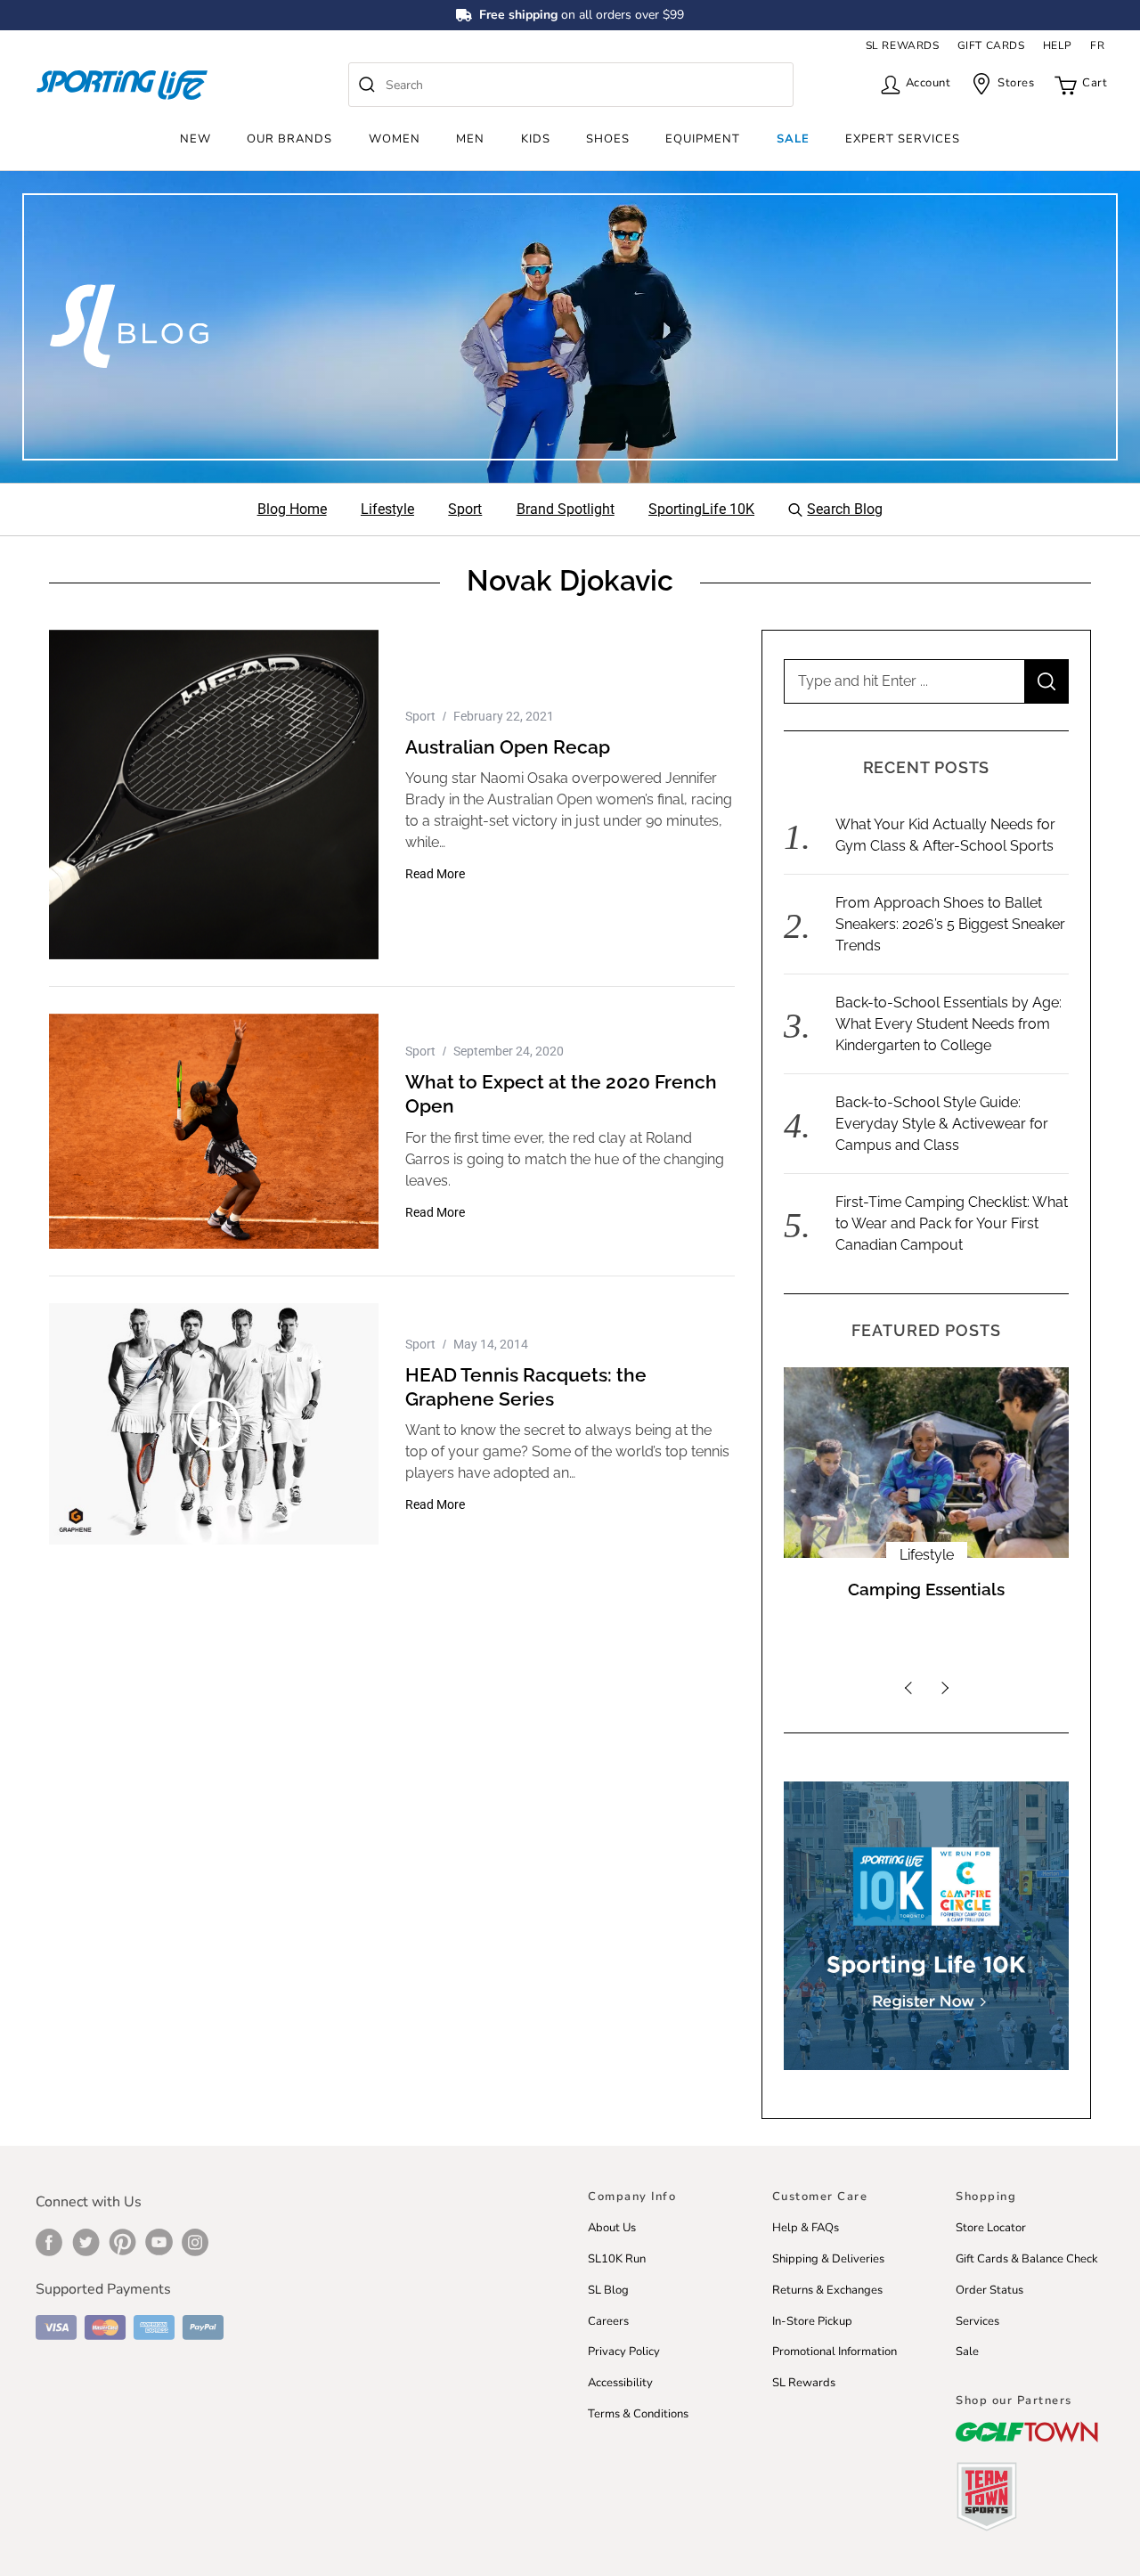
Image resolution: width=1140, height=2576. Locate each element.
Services (977, 2321)
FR (1097, 45)
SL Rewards (804, 2383)
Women (395, 139)
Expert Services (903, 139)
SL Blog (608, 2290)
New (195, 139)
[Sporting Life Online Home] (122, 85)
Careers (608, 2321)
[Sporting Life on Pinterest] (122, 2242)
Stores (1016, 83)
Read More (435, 874)
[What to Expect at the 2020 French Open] (214, 1131)
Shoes (608, 139)
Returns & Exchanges (827, 2290)
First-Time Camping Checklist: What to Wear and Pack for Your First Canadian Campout (952, 1223)
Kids (536, 139)
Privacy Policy (624, 2352)
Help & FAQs (806, 2228)
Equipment (703, 139)
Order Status (989, 2290)
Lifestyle (927, 1555)
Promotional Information (835, 2352)
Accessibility (620, 2383)
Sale (793, 139)
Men (470, 139)
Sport (420, 716)
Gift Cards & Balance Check (1027, 2259)
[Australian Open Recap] (214, 795)
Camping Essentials (926, 1590)
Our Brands (289, 139)
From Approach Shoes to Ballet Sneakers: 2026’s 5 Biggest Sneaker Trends (950, 924)
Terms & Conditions (638, 2414)
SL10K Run (617, 2259)
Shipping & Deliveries (828, 2259)
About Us (612, 2228)
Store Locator (991, 2228)
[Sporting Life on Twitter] (86, 2242)
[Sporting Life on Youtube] (159, 2242)
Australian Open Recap (508, 747)
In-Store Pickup (812, 2321)
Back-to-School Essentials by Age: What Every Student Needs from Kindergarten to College (949, 1024)
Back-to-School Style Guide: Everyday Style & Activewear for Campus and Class (942, 1124)
